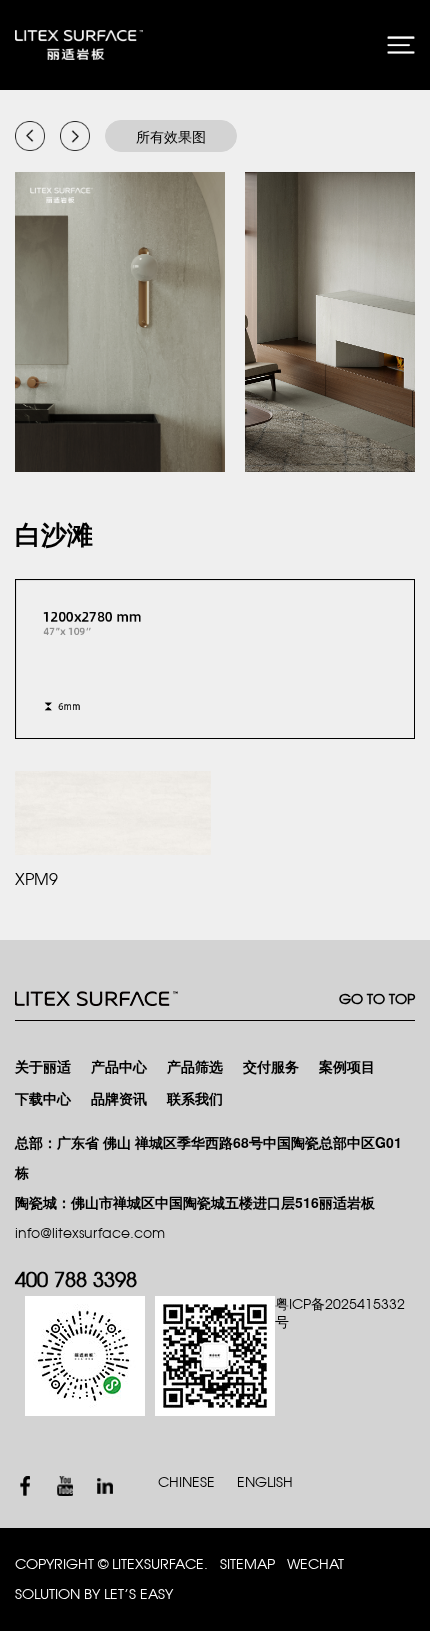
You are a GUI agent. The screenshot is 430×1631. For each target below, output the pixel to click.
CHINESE (186, 1482)
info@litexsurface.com (90, 1233)
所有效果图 (171, 136)
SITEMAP (247, 1564)
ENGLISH (265, 1482)
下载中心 (43, 1099)
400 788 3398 (76, 1281)
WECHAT (315, 1564)
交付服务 (271, 1067)
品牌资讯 (119, 1099)
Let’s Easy (138, 1594)
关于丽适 (43, 1067)
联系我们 (195, 1099)
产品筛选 (195, 1067)
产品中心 (119, 1067)
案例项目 (347, 1067)
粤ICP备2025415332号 (340, 1313)
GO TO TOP (377, 999)
